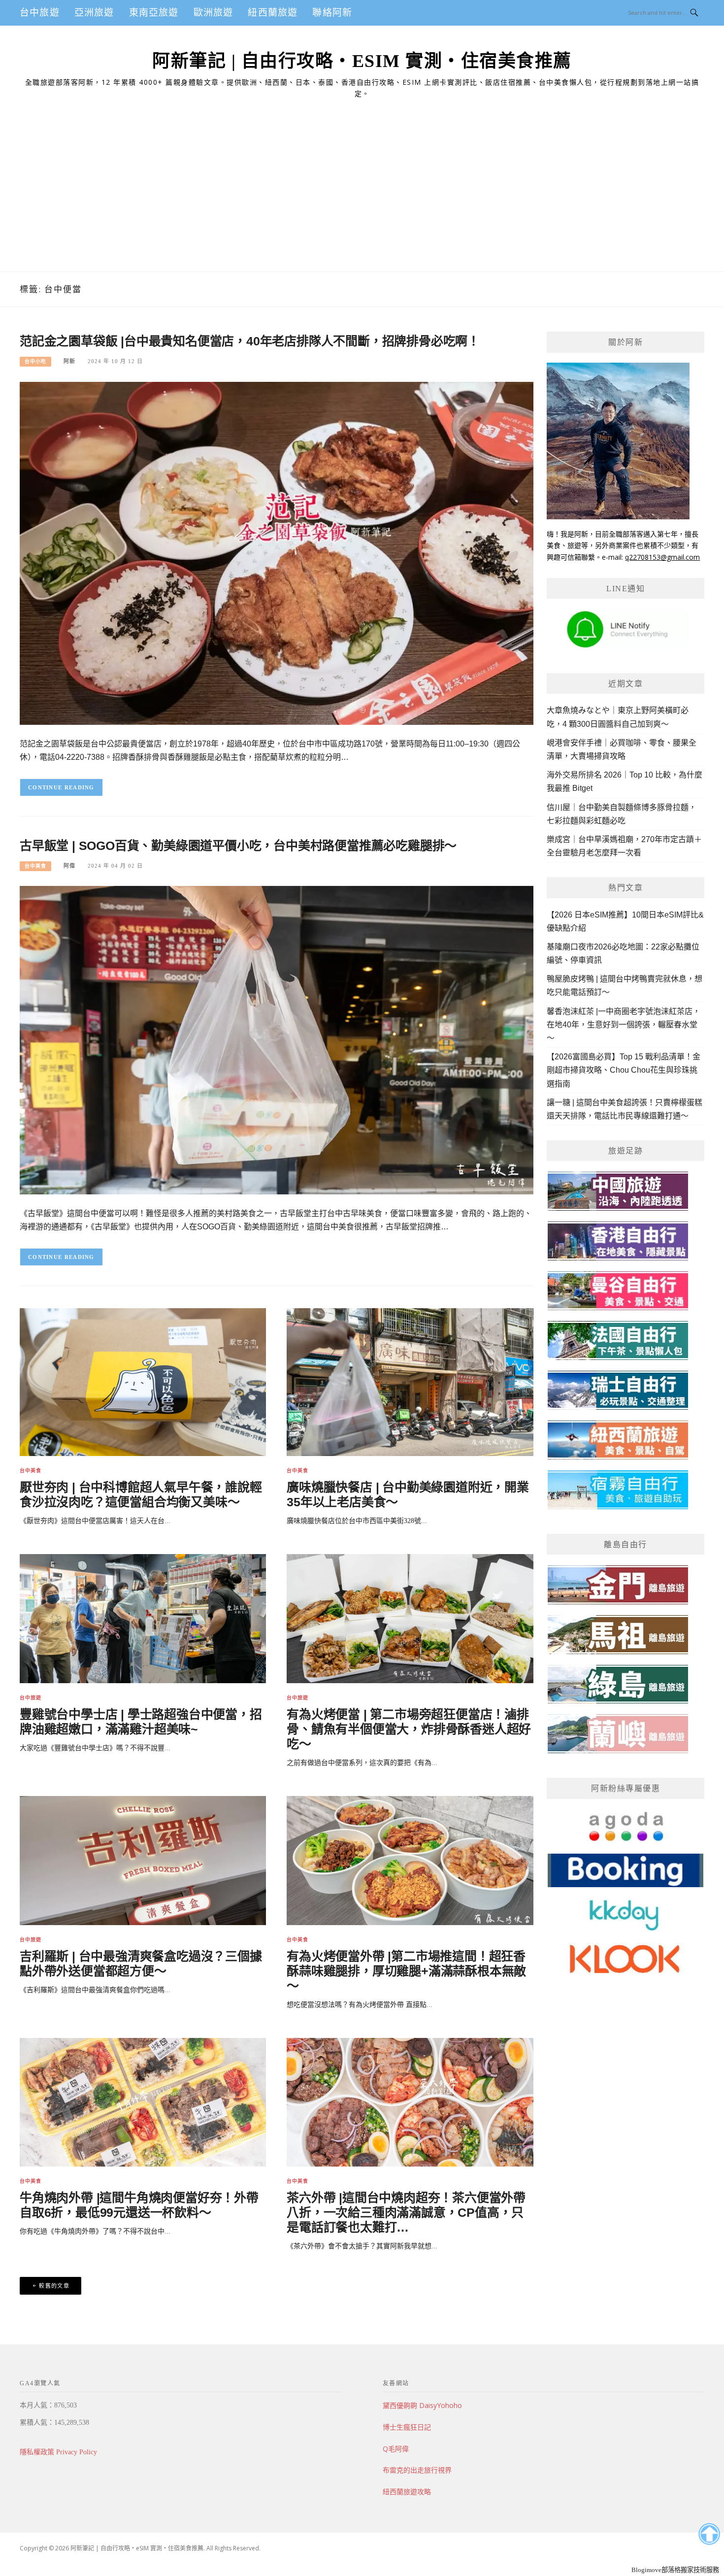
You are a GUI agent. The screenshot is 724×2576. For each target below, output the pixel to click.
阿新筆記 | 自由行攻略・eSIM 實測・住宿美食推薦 (362, 61)
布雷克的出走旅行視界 (417, 2470)
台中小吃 (35, 361)
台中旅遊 (40, 13)
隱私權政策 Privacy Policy (58, 2452)
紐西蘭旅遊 (273, 13)
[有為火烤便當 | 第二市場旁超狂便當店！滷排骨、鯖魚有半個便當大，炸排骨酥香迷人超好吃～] (410, 1618)
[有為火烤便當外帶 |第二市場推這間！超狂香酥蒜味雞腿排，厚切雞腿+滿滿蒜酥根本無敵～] (410, 1860)
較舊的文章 (54, 2286)
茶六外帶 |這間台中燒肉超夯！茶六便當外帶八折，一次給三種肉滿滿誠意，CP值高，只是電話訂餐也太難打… (406, 2212)
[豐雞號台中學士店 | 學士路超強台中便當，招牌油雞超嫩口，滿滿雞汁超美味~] (143, 1618)
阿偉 (69, 866)
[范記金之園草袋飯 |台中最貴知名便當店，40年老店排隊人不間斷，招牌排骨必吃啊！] (277, 553)
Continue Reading (61, 787)
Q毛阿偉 (396, 2449)
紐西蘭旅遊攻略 (407, 2491)
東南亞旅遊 (154, 13)
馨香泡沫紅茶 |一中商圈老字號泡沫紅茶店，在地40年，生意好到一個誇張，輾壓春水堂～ (624, 1025)
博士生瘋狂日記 (407, 2427)
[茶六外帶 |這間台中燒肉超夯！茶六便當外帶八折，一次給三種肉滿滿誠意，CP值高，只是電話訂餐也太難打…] (410, 2102)
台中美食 (35, 866)
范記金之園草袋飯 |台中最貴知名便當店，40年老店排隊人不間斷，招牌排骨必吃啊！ (250, 341)
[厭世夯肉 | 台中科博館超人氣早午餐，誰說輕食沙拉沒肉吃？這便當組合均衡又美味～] (143, 1381)
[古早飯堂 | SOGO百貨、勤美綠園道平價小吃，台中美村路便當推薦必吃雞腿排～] (277, 1039)
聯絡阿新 (332, 13)
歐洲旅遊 (214, 13)
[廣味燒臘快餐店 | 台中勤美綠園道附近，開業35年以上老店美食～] (410, 1381)
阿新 (69, 361)
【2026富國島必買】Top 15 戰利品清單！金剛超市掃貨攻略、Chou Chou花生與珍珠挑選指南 (624, 1070)
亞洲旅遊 (94, 13)
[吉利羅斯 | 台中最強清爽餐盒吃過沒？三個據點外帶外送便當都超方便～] (143, 1860)
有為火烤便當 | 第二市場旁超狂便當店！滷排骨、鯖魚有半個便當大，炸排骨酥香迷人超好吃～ (409, 1729)
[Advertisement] (362, 198)
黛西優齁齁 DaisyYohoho (422, 2405)
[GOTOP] (709, 2534)
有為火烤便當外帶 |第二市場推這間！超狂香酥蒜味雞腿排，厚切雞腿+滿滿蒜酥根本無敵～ (406, 1971)
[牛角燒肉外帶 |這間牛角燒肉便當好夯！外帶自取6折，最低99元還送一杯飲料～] (143, 2102)
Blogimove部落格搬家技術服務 (675, 2570)
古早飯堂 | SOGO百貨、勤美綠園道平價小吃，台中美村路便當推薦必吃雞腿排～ (238, 846)
